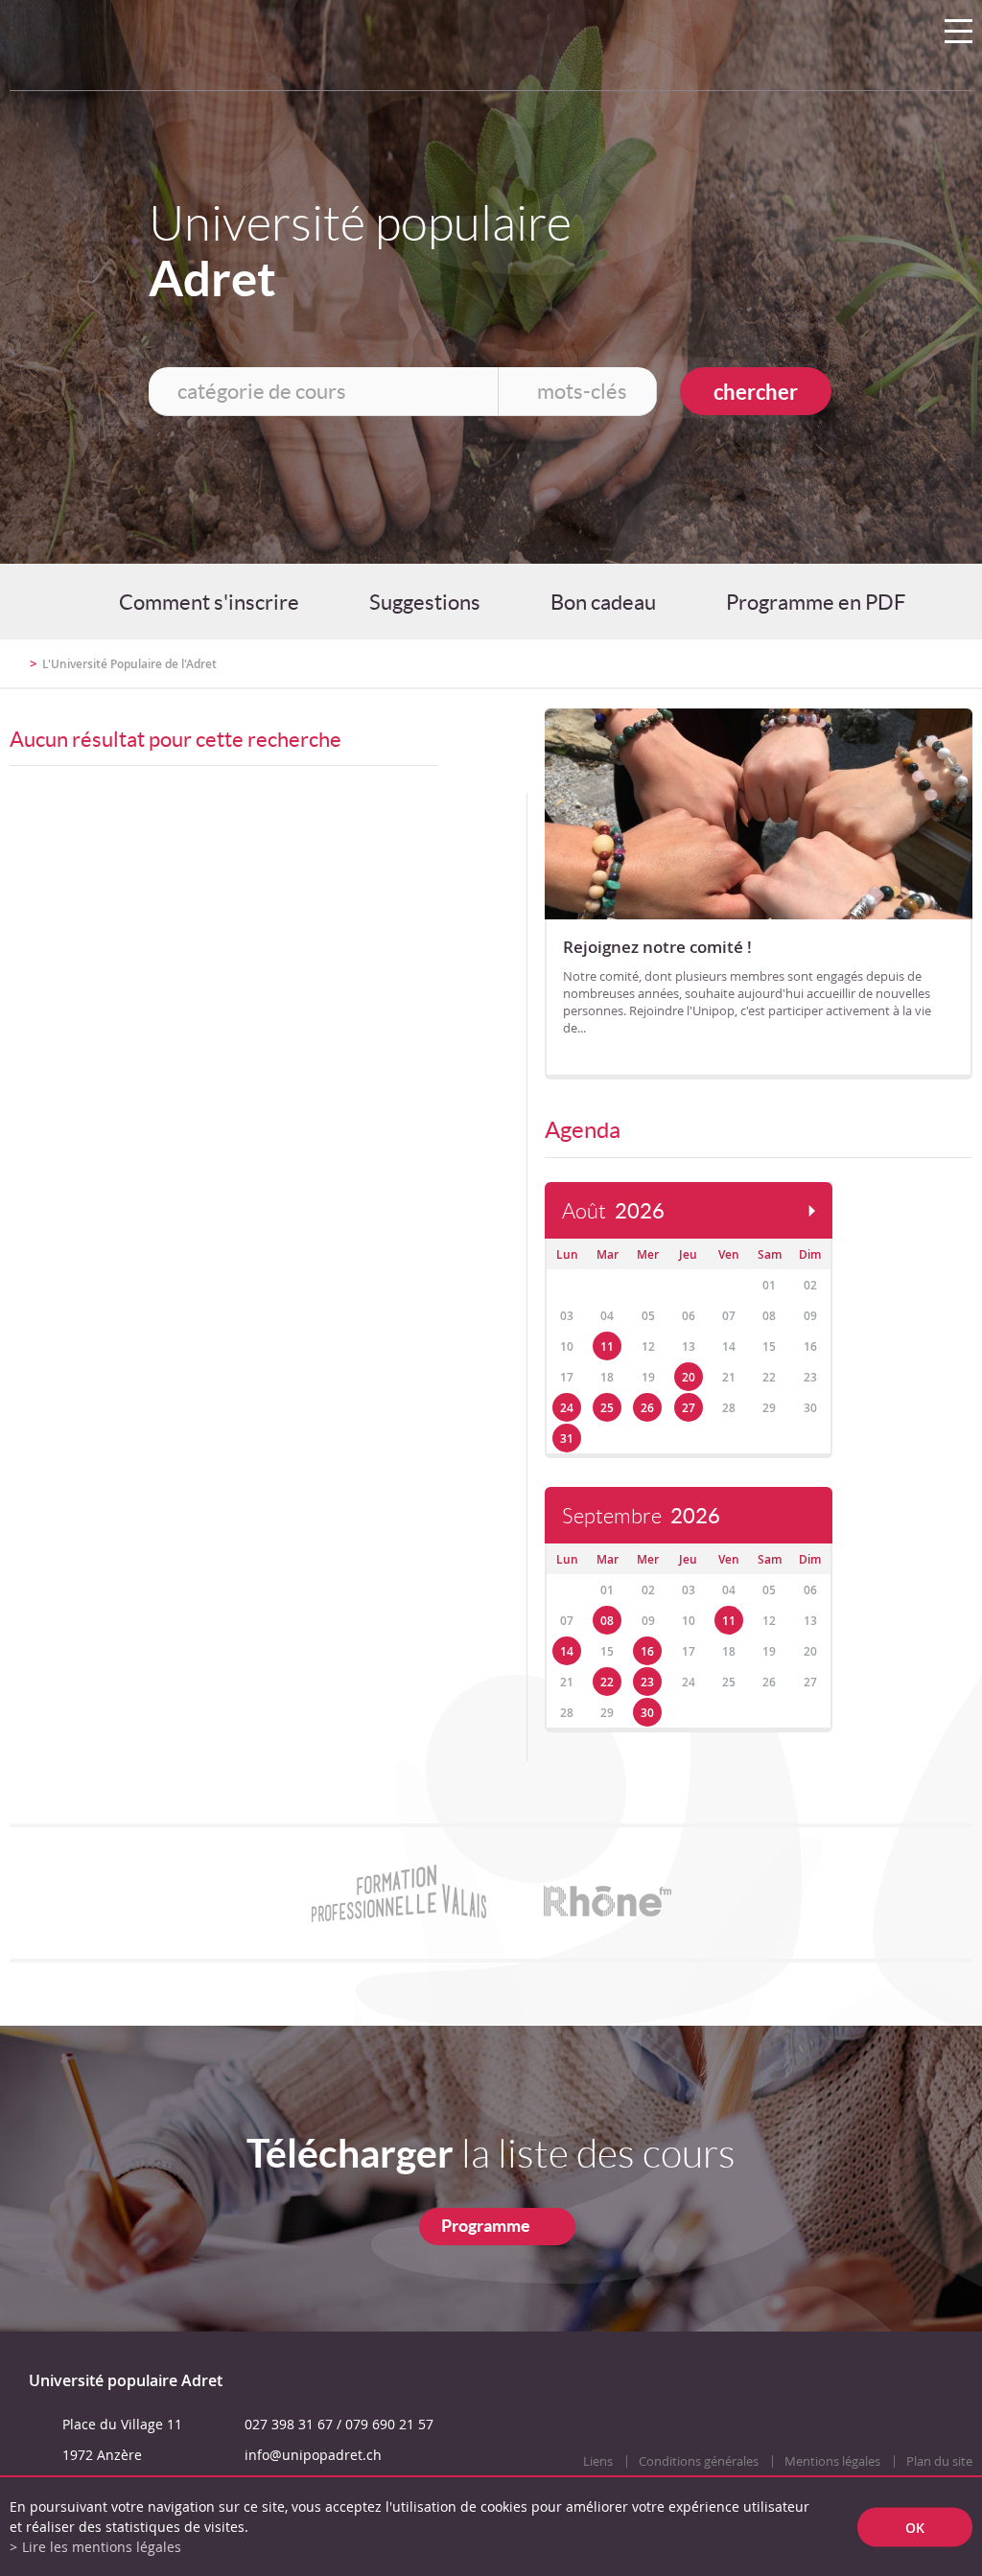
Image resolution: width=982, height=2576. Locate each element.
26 (647, 1408)
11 (607, 1346)
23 (647, 1682)
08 (607, 1621)
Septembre (641, 1516)
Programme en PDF (816, 602)
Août (613, 1211)
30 (647, 1713)
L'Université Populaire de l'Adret (129, 664)
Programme (486, 2226)
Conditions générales (699, 2461)
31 (567, 1439)
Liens (598, 2461)
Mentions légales (832, 2461)
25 (607, 1408)
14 (567, 1651)
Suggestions (425, 602)
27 (689, 1408)
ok (915, 2527)
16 (647, 1651)
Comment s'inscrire (209, 602)
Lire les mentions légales (102, 2547)
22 (607, 1682)
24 (567, 1408)
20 (689, 1377)
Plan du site (939, 2461)
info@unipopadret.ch (313, 2455)
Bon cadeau (603, 602)
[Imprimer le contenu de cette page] (861, 672)
